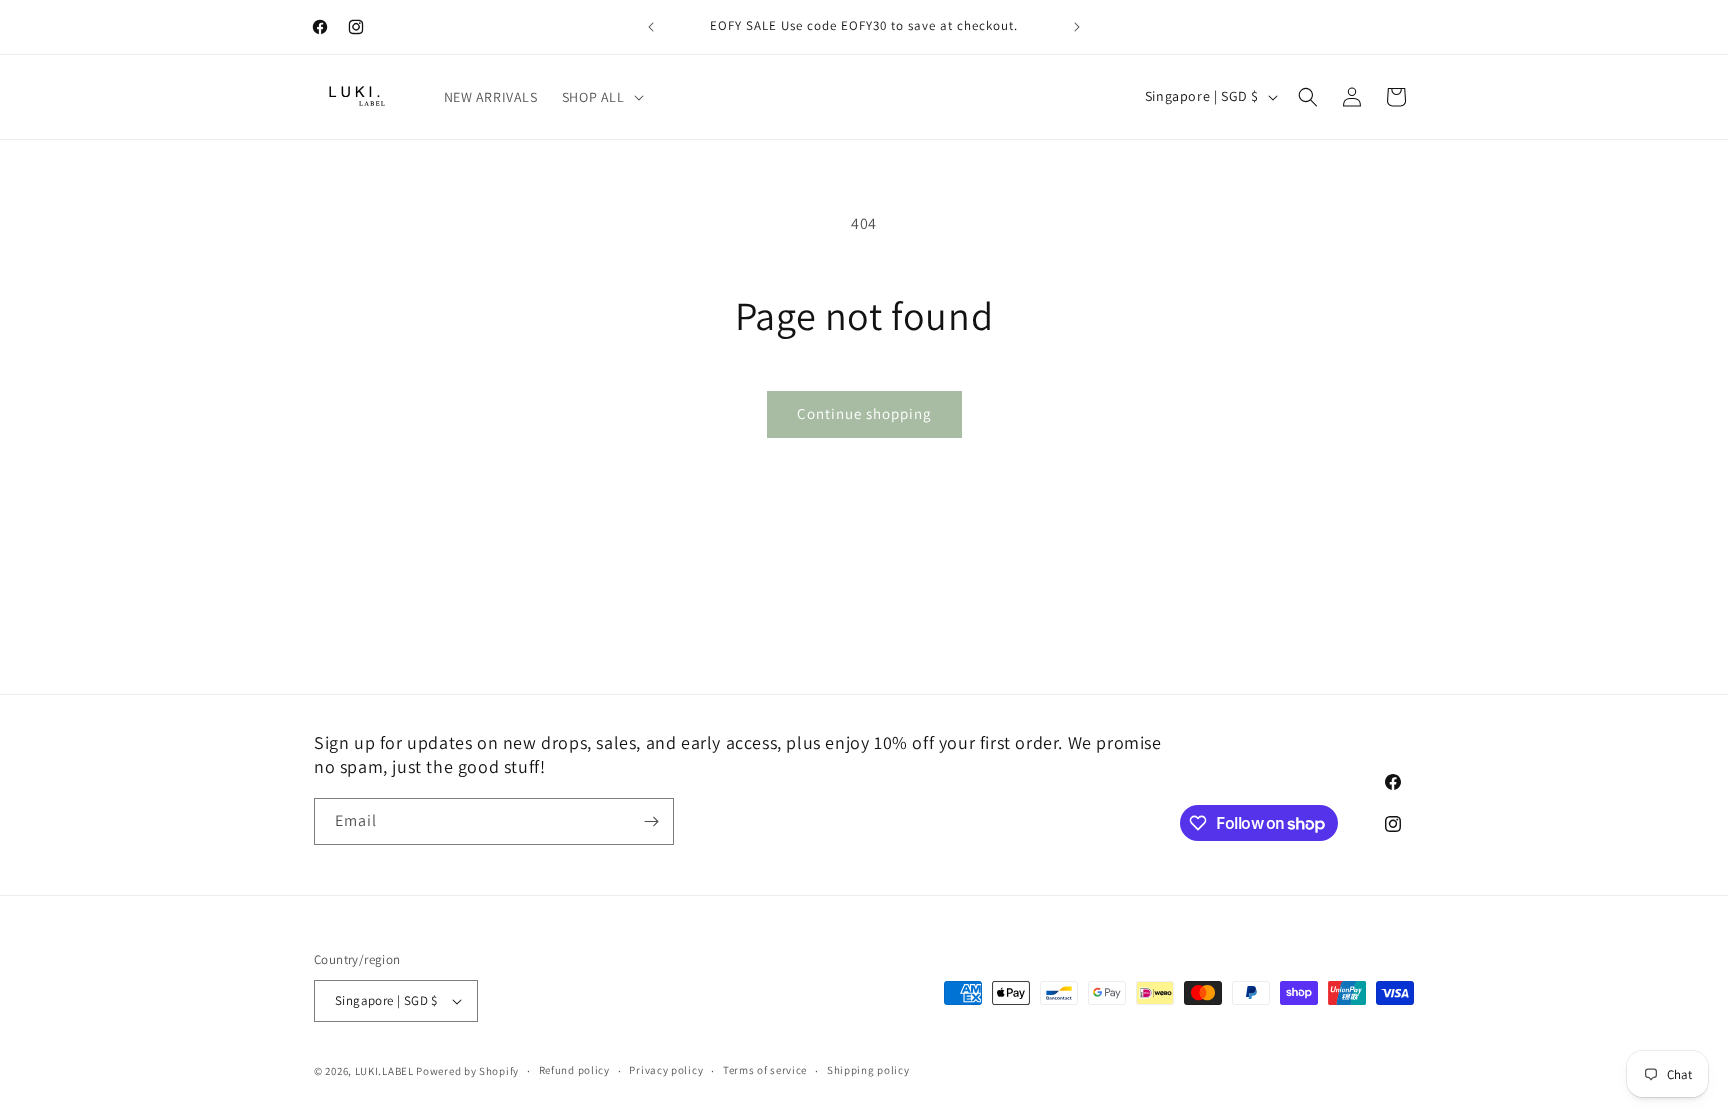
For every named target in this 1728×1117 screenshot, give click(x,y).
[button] (601, 97)
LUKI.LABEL (384, 1071)
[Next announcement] (1077, 27)
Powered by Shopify (467, 1071)
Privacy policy (666, 1070)
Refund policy (574, 1070)
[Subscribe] (651, 821)
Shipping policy (868, 1070)
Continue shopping (864, 413)
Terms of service (765, 1070)
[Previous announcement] (651, 27)
